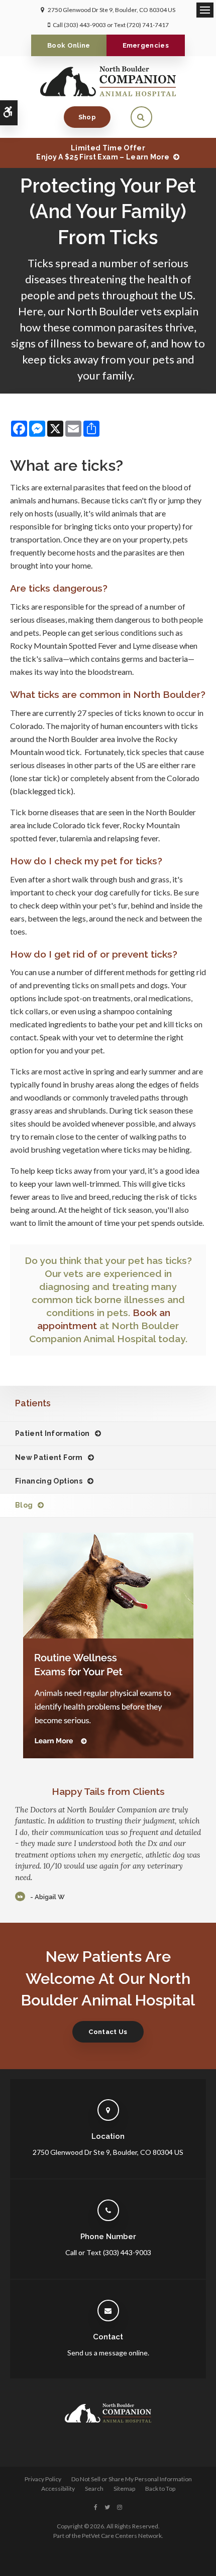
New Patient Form (49, 1457)
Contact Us (108, 2032)
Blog (24, 1505)
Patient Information (52, 1433)
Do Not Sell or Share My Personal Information (132, 2479)
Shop (87, 117)
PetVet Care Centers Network (122, 2536)
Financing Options (49, 1481)
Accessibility (58, 2489)
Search (94, 2489)
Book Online (69, 45)
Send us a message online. (108, 2353)
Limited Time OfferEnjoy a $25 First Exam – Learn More (103, 152)
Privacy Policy (43, 2479)
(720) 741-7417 (148, 25)
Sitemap (124, 2489)
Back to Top (160, 2489)
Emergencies (146, 45)
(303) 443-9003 (85, 25)
